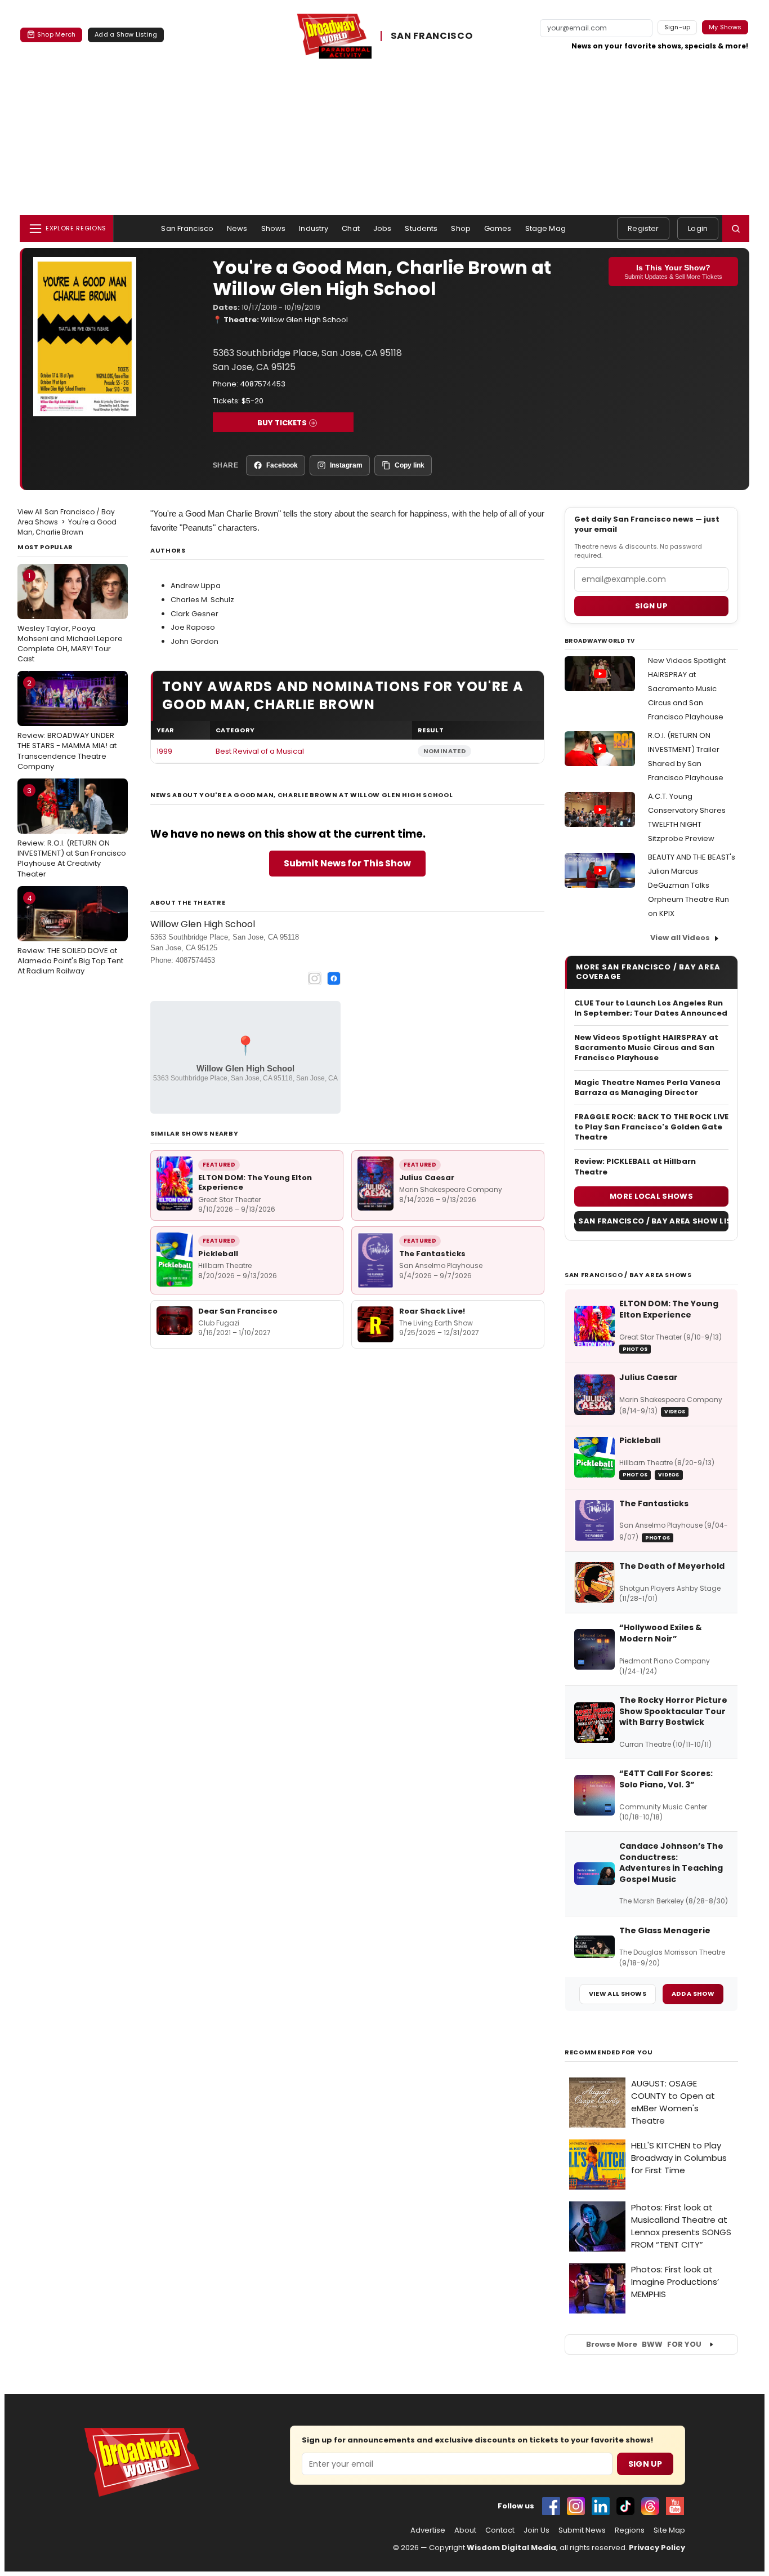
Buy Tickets (282, 423)
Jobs (383, 228)
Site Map (669, 2530)
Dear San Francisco (238, 1311)
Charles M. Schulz (202, 600)
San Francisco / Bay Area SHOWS (628, 1275)
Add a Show (693, 1994)
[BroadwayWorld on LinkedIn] (601, 2506)
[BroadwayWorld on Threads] (650, 2506)
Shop (461, 228)
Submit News (582, 2530)
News (237, 228)
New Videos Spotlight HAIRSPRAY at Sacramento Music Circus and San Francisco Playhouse (687, 689)
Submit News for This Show (347, 863)
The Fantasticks (432, 1254)
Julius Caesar (427, 1178)
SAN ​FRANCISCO (432, 36)
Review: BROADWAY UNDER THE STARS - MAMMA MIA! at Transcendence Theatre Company (67, 725)
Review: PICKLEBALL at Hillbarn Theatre (635, 1167)
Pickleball (218, 1254)
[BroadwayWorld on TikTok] (625, 2506)
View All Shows (618, 1994)
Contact (500, 2530)
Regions (630, 2530)
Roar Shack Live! (432, 1311)
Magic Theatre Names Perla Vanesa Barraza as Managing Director (647, 1088)
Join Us (536, 2530)
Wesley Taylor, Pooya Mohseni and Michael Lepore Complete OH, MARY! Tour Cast (70, 617)
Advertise (428, 2530)
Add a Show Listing (126, 34)
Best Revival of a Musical (260, 751)
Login (698, 228)
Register (643, 228)
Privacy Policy (657, 2548)
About (465, 2530)
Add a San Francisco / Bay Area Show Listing (651, 1221)
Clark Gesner (195, 614)
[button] (736, 229)
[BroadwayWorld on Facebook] (551, 2506)
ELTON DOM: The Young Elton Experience (255, 1183)
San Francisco (187, 228)
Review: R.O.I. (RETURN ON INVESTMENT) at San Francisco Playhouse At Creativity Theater (72, 832)
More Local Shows (651, 1196)
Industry (314, 228)
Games (498, 228)
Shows (274, 228)
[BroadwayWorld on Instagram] (576, 2506)
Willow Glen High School (304, 320)
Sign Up (645, 2464)
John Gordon (195, 641)
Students (421, 228)
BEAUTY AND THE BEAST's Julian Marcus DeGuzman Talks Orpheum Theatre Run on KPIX (692, 885)
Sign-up (678, 27)
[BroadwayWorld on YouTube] (675, 2506)
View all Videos (680, 938)
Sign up (651, 606)
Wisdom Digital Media (511, 2548)
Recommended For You (609, 2052)
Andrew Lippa (196, 586)
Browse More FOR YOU (644, 2344)
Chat (351, 228)
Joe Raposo (193, 627)
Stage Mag (546, 228)
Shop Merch (56, 34)
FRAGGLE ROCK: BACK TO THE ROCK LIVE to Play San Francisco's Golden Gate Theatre (651, 1127)
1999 (164, 751)
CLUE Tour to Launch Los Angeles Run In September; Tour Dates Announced (651, 1008)
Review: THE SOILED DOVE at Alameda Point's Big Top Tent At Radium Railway (70, 935)
